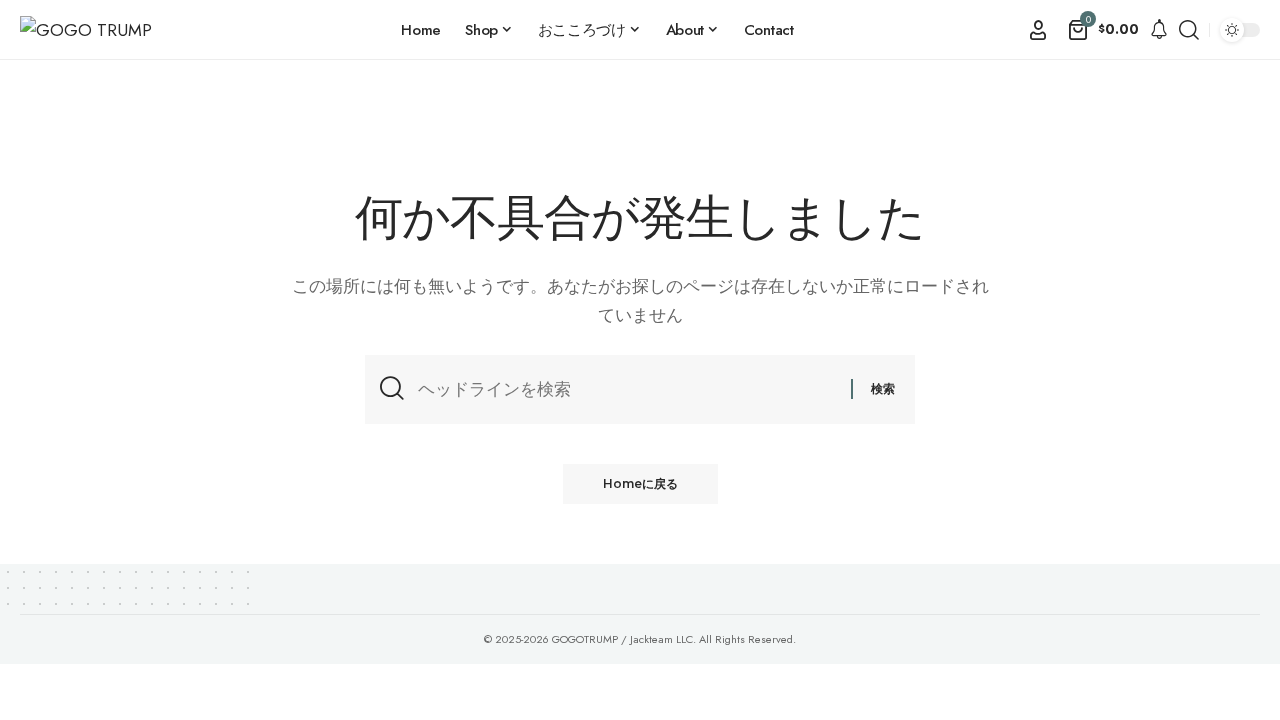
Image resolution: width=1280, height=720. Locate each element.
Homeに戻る (640, 483)
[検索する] (627, 389)
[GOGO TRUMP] (86, 30)
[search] (1189, 30)
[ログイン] (1038, 30)
